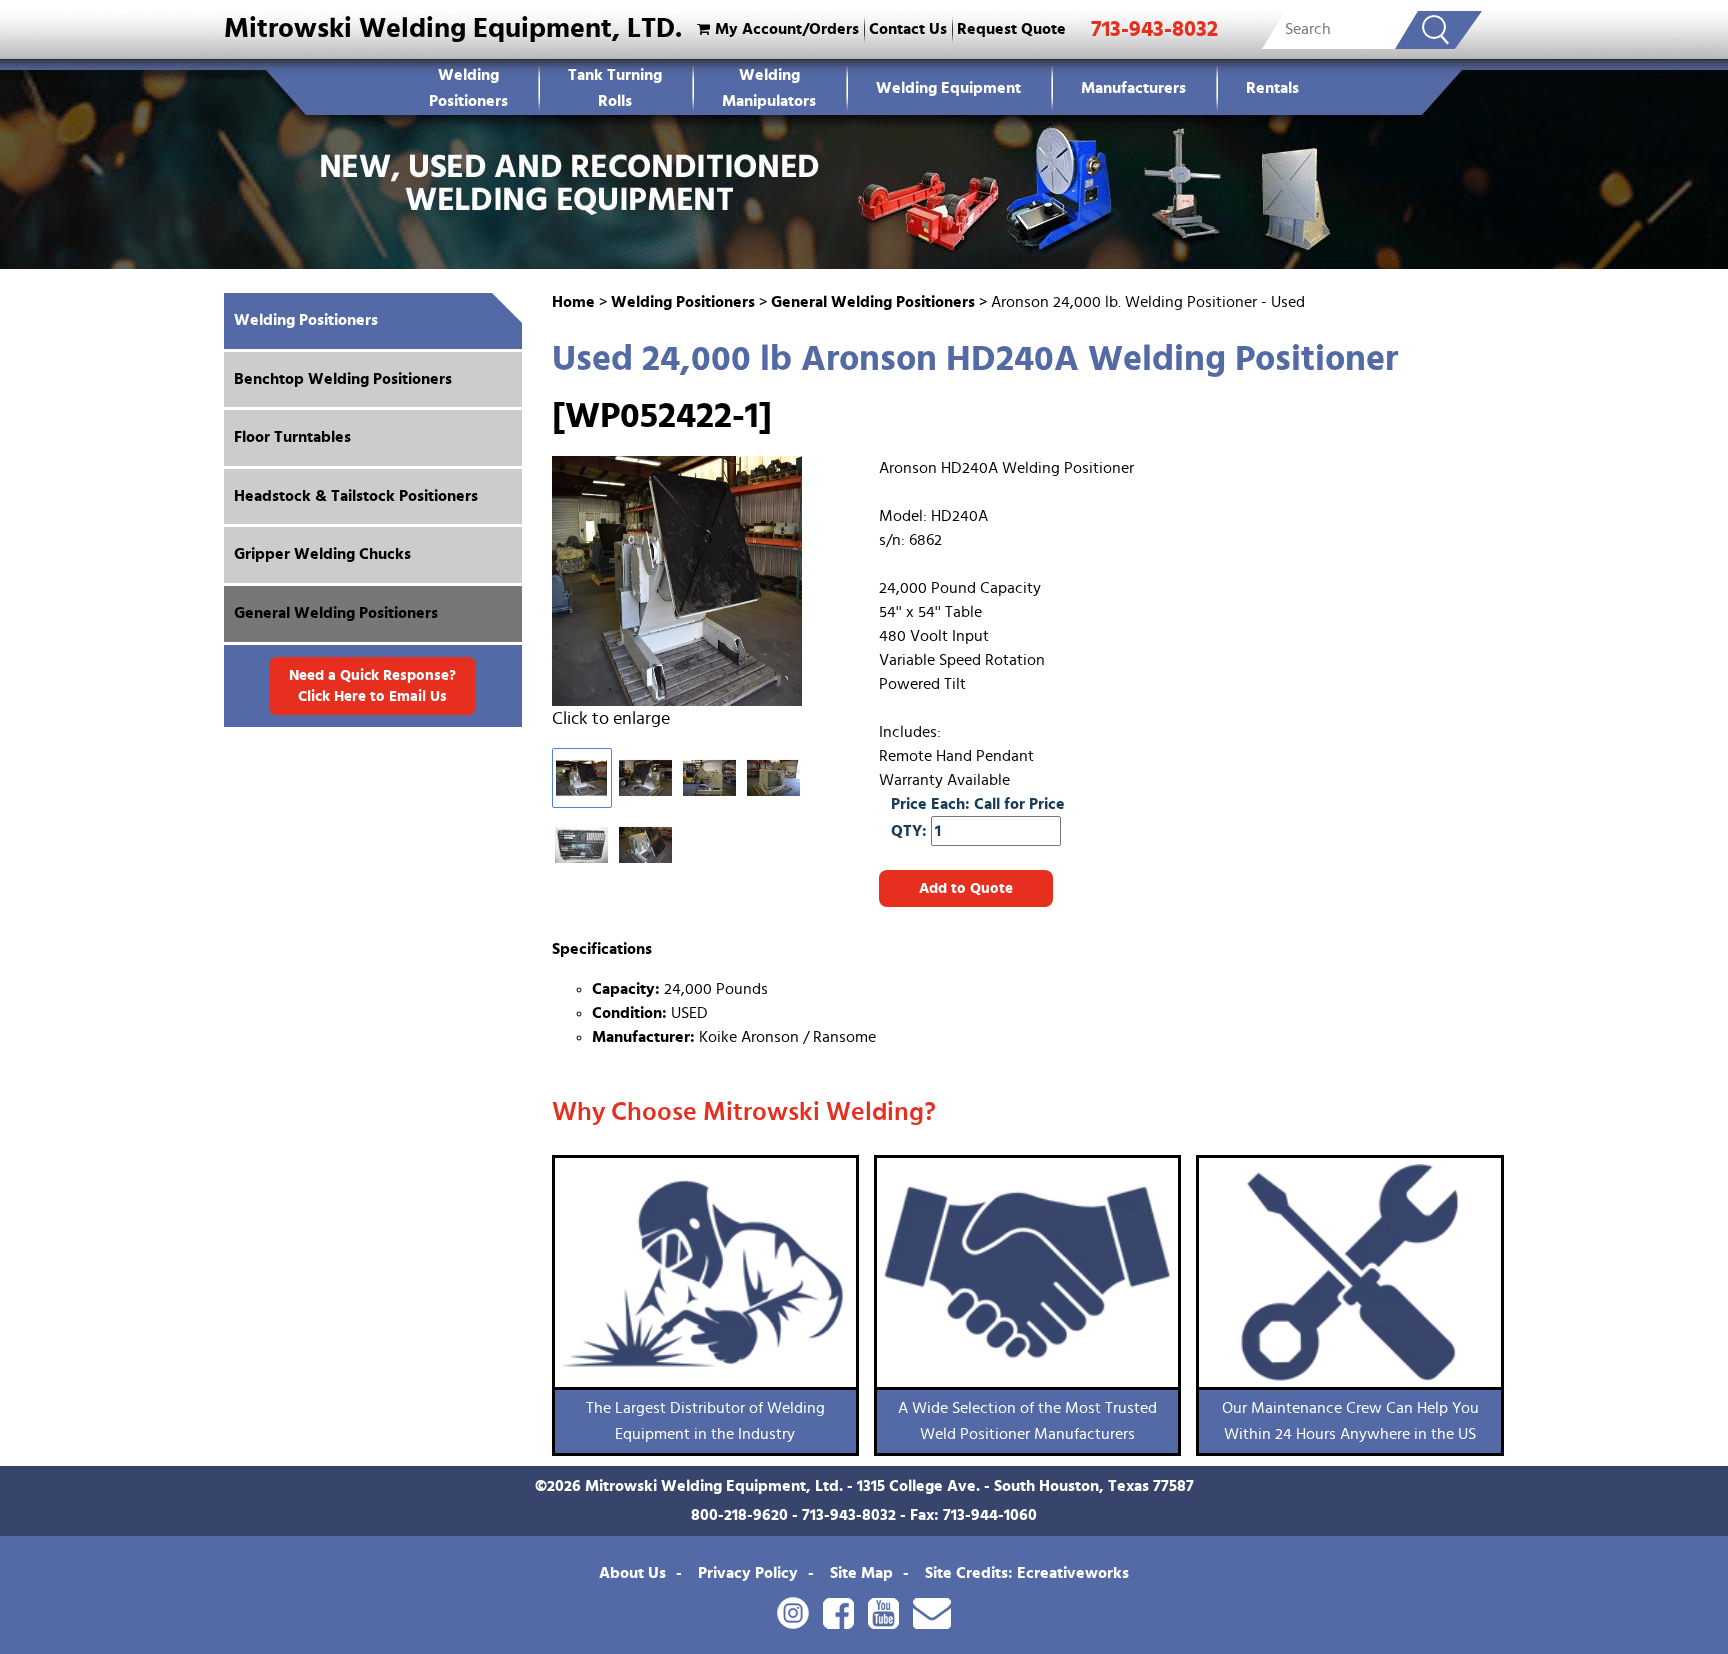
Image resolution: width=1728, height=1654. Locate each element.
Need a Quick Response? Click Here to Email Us (372, 686)
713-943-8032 (1154, 29)
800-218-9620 (739, 1515)
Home (573, 302)
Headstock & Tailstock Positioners (356, 496)
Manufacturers (1133, 88)
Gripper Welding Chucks (322, 554)
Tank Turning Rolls (615, 88)
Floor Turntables (292, 437)
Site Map (861, 1573)
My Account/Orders (787, 29)
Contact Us (908, 29)
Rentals (1272, 88)
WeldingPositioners (468, 88)
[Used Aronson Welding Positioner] (694, 581)
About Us (632, 1573)
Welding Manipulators (769, 88)
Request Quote (1011, 29)
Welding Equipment (948, 88)
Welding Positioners (683, 302)
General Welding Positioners (873, 302)
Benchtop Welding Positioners (343, 379)
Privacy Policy (748, 1573)
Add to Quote (966, 888)
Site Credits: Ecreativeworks (1027, 1573)
